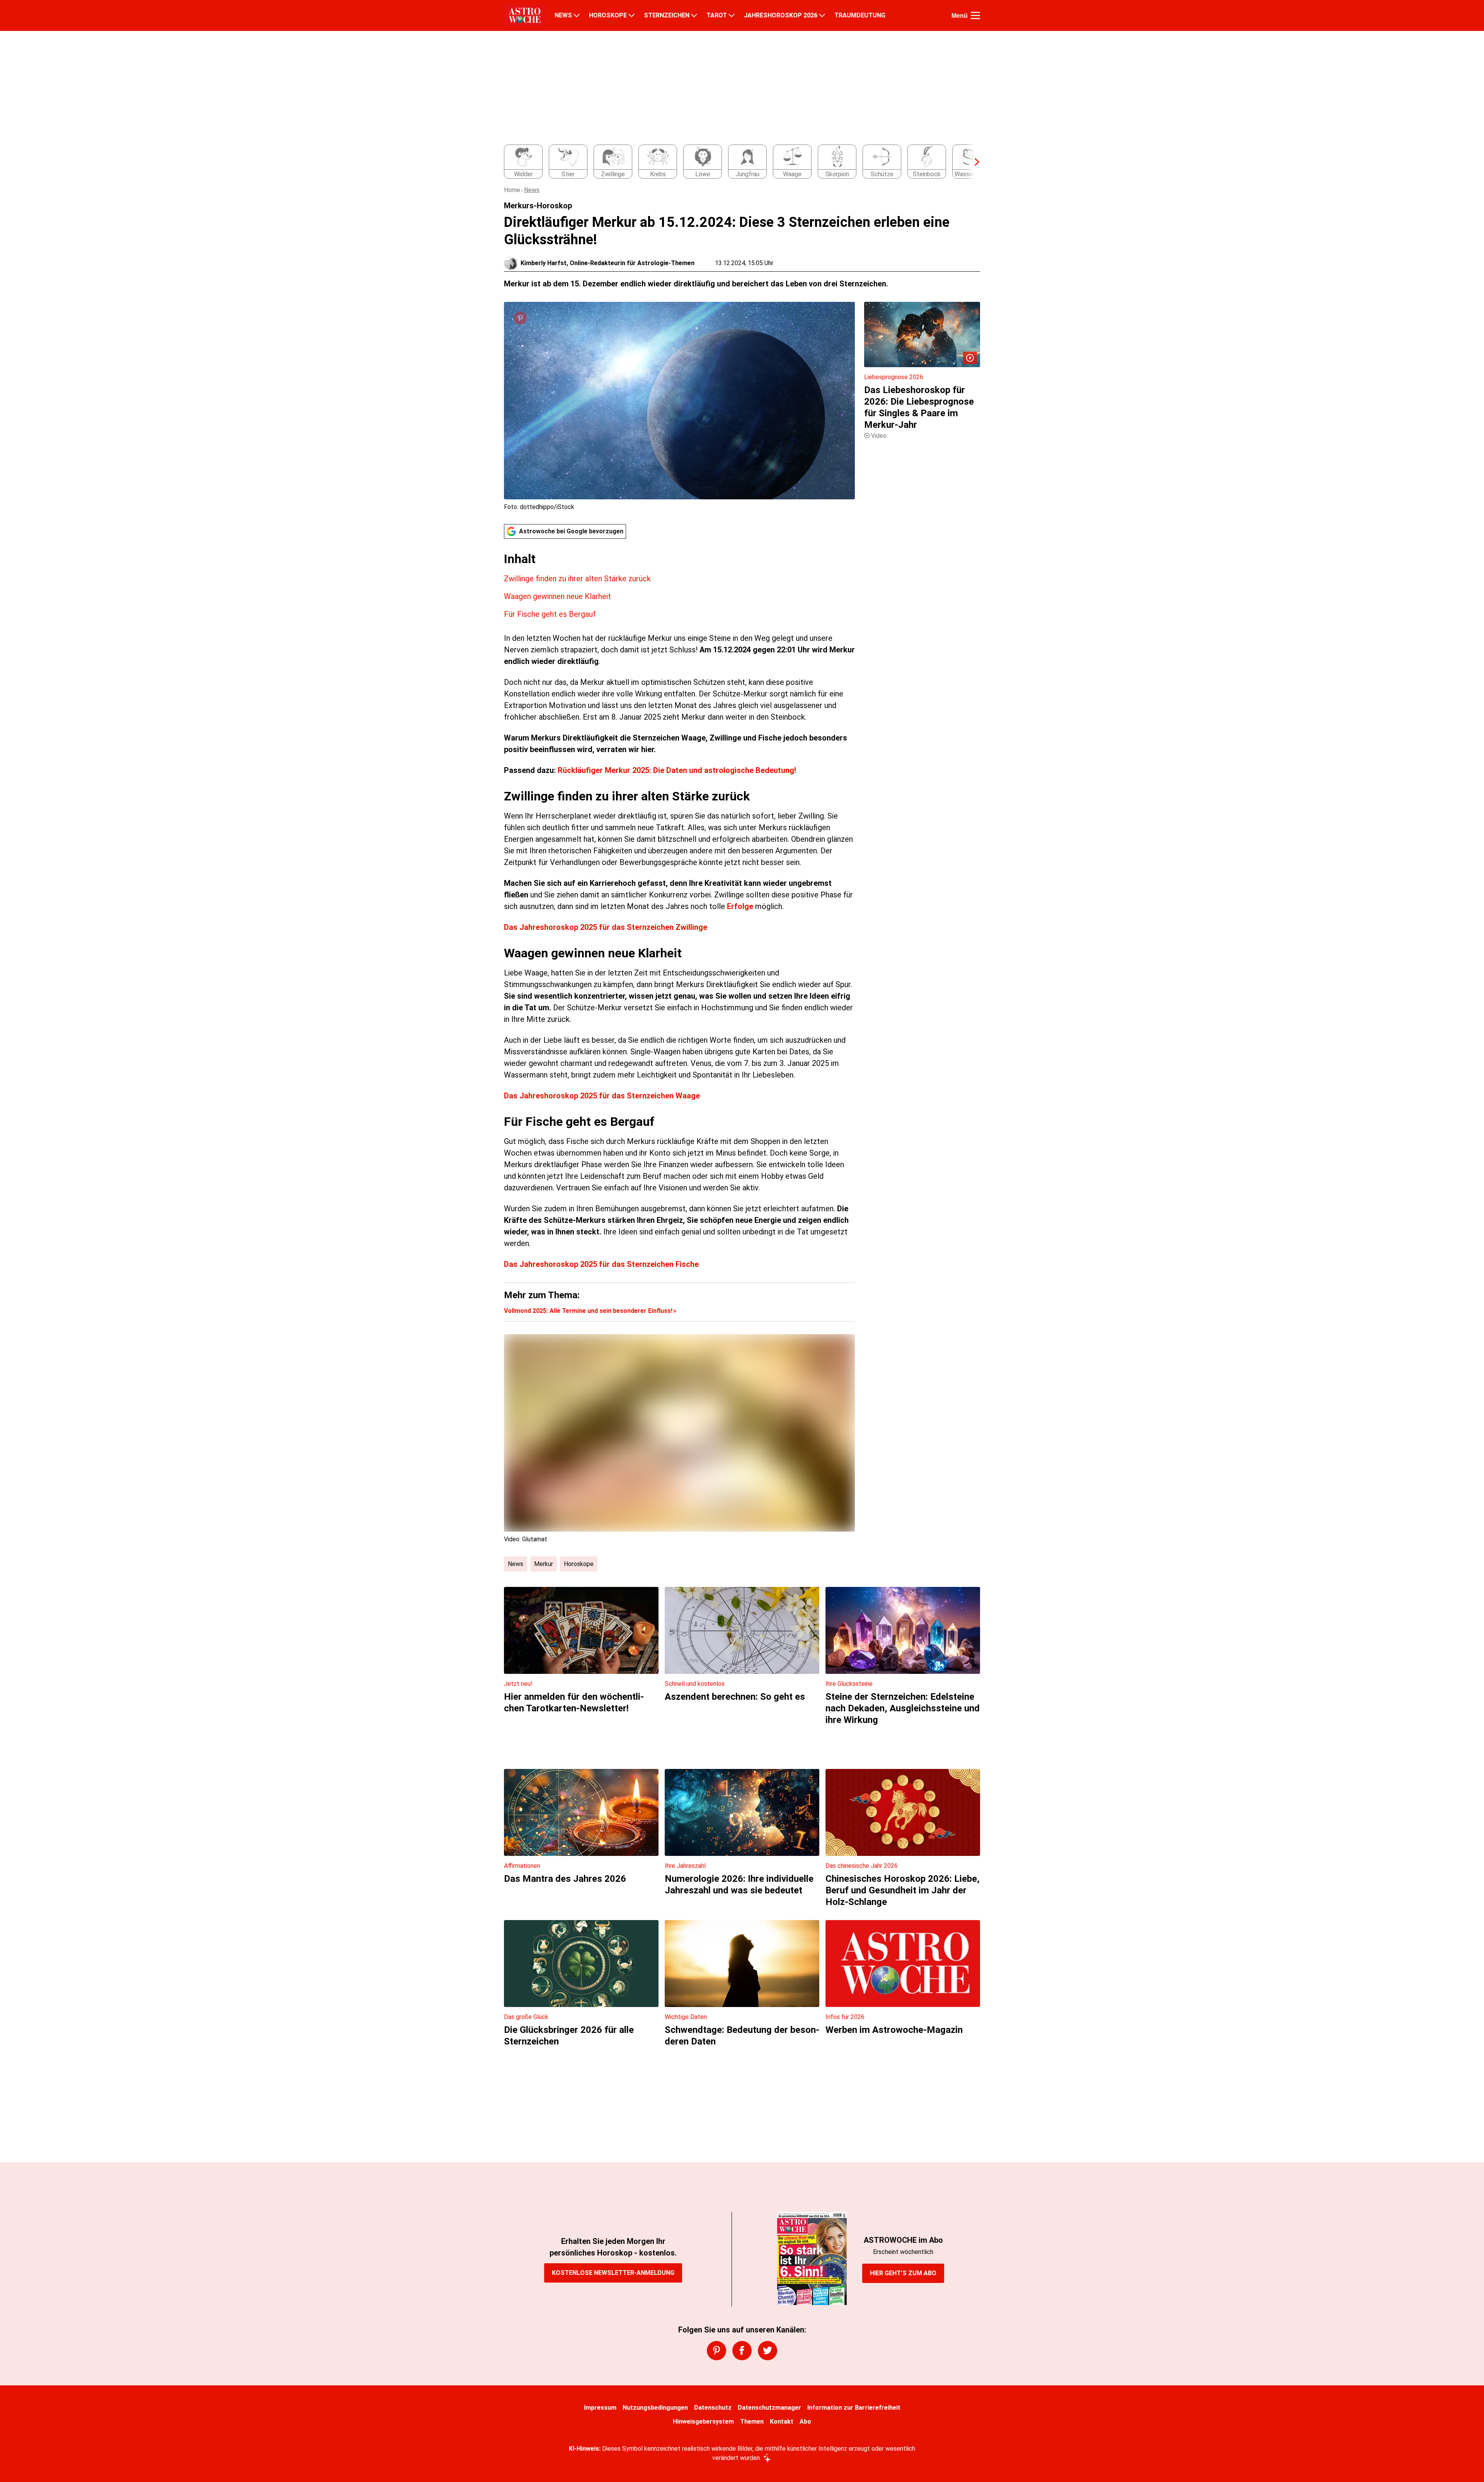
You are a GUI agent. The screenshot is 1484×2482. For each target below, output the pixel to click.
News (532, 190)
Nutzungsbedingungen (655, 2408)
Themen (752, 2422)
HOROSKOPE (608, 15)
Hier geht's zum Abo (903, 2273)
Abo (805, 2422)
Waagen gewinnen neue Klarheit (557, 596)
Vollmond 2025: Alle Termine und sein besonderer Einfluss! (588, 1311)
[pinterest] (716, 2351)
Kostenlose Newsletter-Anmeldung (613, 2273)
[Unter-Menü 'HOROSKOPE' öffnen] (631, 15)
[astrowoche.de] (525, 15)
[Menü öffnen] (975, 15)
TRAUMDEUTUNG (860, 15)
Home (512, 190)
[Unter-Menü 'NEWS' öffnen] (577, 15)
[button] (679, 586)
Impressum (600, 2408)
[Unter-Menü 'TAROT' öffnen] (732, 15)
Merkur (544, 1564)
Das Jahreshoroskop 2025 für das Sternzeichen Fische (601, 1264)
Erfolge (741, 906)
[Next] (973, 162)
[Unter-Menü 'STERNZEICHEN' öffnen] (694, 15)
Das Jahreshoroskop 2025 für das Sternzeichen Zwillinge (606, 927)
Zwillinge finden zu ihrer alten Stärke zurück (577, 579)
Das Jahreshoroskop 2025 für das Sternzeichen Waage (602, 1096)
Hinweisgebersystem (703, 2422)
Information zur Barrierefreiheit (854, 2408)
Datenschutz (713, 2408)
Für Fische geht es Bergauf (550, 614)
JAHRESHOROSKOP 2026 (781, 15)
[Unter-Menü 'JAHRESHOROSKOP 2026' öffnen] (822, 15)
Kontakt (782, 2422)
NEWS (563, 15)
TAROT (717, 15)
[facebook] (742, 2351)
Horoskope (579, 1564)
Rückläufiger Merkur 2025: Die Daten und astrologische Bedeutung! (677, 770)
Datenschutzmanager (769, 2408)
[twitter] (768, 2351)
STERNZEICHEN (667, 15)
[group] (737, 162)
